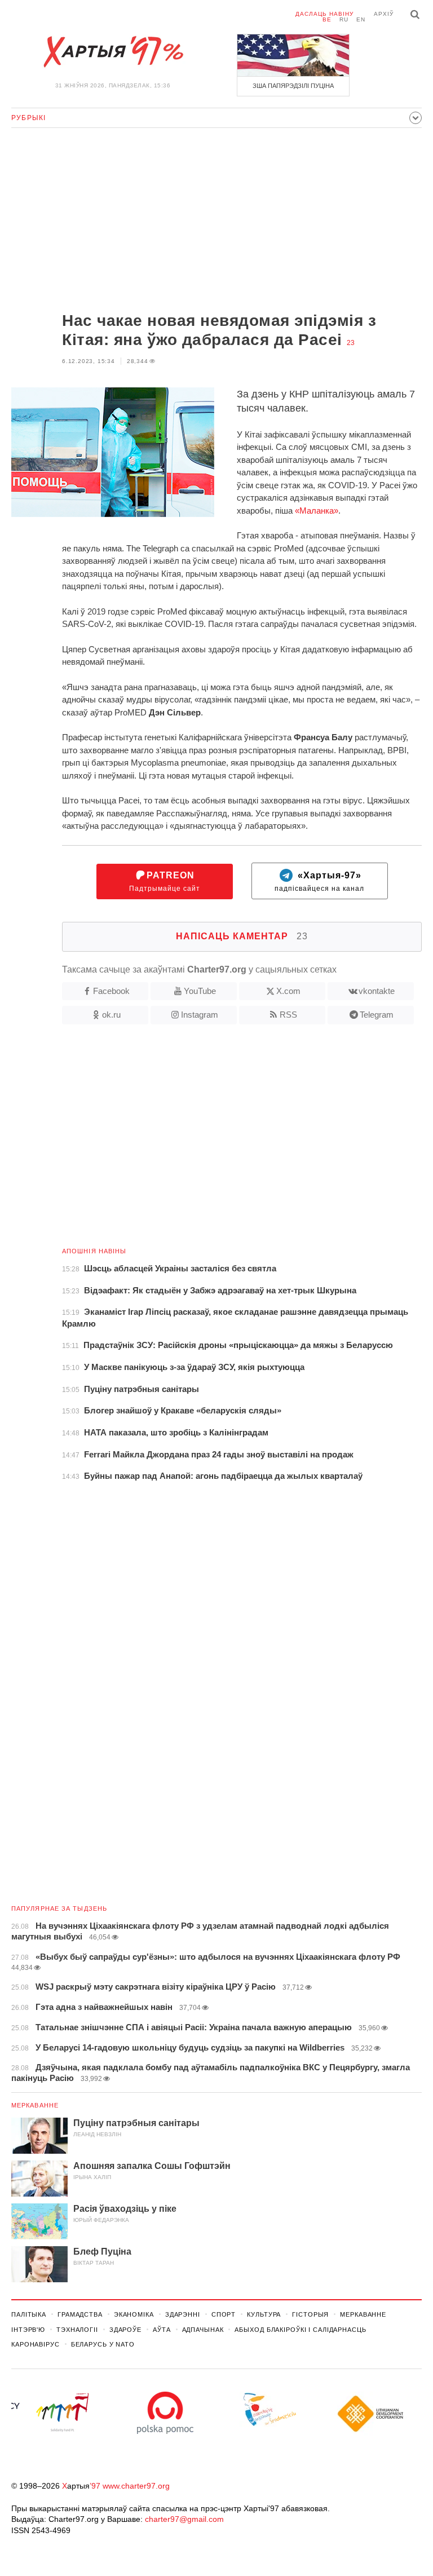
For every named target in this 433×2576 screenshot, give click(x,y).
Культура (264, 2314)
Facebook (111, 991)
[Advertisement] (216, 221)
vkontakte (377, 991)
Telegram (377, 1015)
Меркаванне (35, 2105)
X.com (288, 991)
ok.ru (111, 1015)
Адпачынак (203, 2330)
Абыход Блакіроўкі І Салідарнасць (300, 2330)
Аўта (162, 2330)
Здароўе (125, 2330)
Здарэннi (183, 2314)
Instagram (200, 1015)
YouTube (200, 991)
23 (351, 343)
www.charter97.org (136, 2486)
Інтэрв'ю (28, 2330)
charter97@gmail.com (184, 2519)
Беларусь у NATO (103, 2344)
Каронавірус (36, 2344)
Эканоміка (134, 2314)
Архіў (384, 14)
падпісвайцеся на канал (319, 882)
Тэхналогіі (77, 2330)
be (327, 19)
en (361, 19)
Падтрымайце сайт (165, 882)
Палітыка (29, 2314)
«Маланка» (317, 511)
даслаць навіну (324, 14)
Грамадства (80, 2314)
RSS (288, 1015)
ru (344, 19)
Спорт (224, 2314)
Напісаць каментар (242, 936)
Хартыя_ (113, 52)
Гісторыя (310, 2314)
